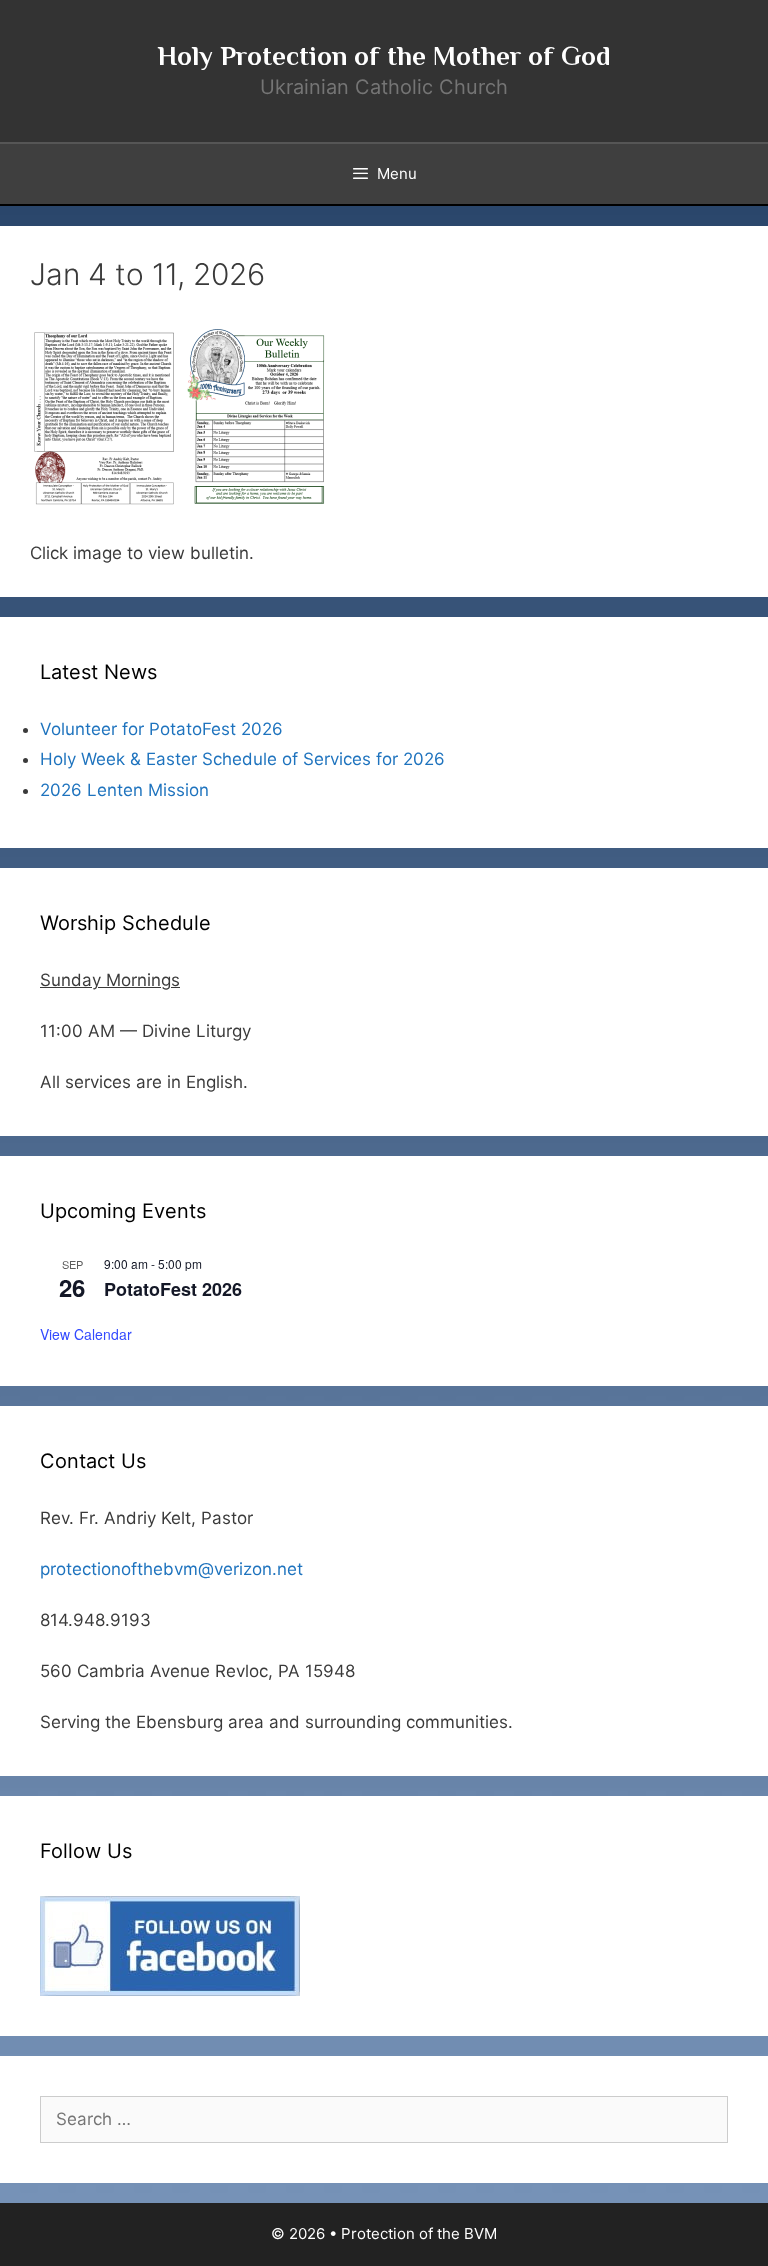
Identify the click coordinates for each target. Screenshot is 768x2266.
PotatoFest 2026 (173, 1289)
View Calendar (86, 1334)
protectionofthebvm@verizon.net (171, 1569)
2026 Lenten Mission (124, 790)
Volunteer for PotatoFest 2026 (161, 729)
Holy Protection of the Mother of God (384, 56)
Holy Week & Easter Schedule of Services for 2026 (242, 759)
